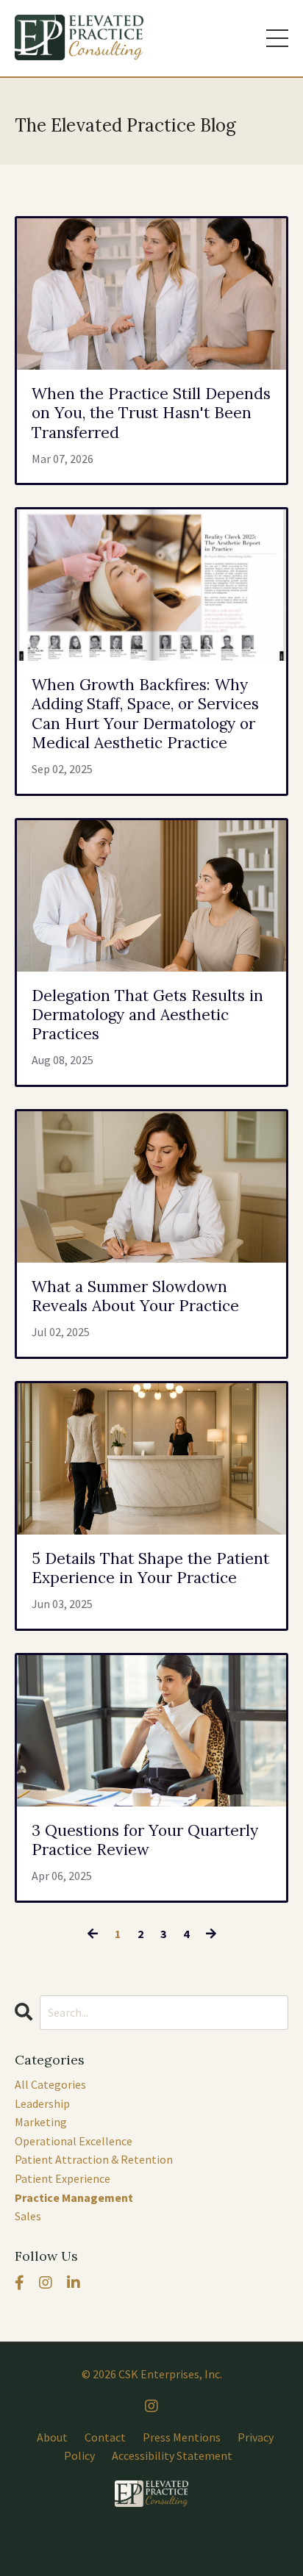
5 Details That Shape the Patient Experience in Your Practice (150, 1568)
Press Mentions (182, 2437)
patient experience (63, 2178)
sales (28, 2216)
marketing (41, 2122)
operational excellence (74, 2141)
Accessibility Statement (172, 2455)
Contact (105, 2437)
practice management (74, 2198)
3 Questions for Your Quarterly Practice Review (145, 1840)
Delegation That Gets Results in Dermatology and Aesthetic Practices (147, 1015)
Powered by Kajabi (151, 2539)
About (52, 2437)
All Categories (50, 2084)
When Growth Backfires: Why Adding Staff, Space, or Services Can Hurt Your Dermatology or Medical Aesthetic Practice (145, 714)
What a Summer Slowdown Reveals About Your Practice (135, 1296)
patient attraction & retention (94, 2159)
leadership (42, 2103)
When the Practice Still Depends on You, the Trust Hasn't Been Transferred (151, 413)
